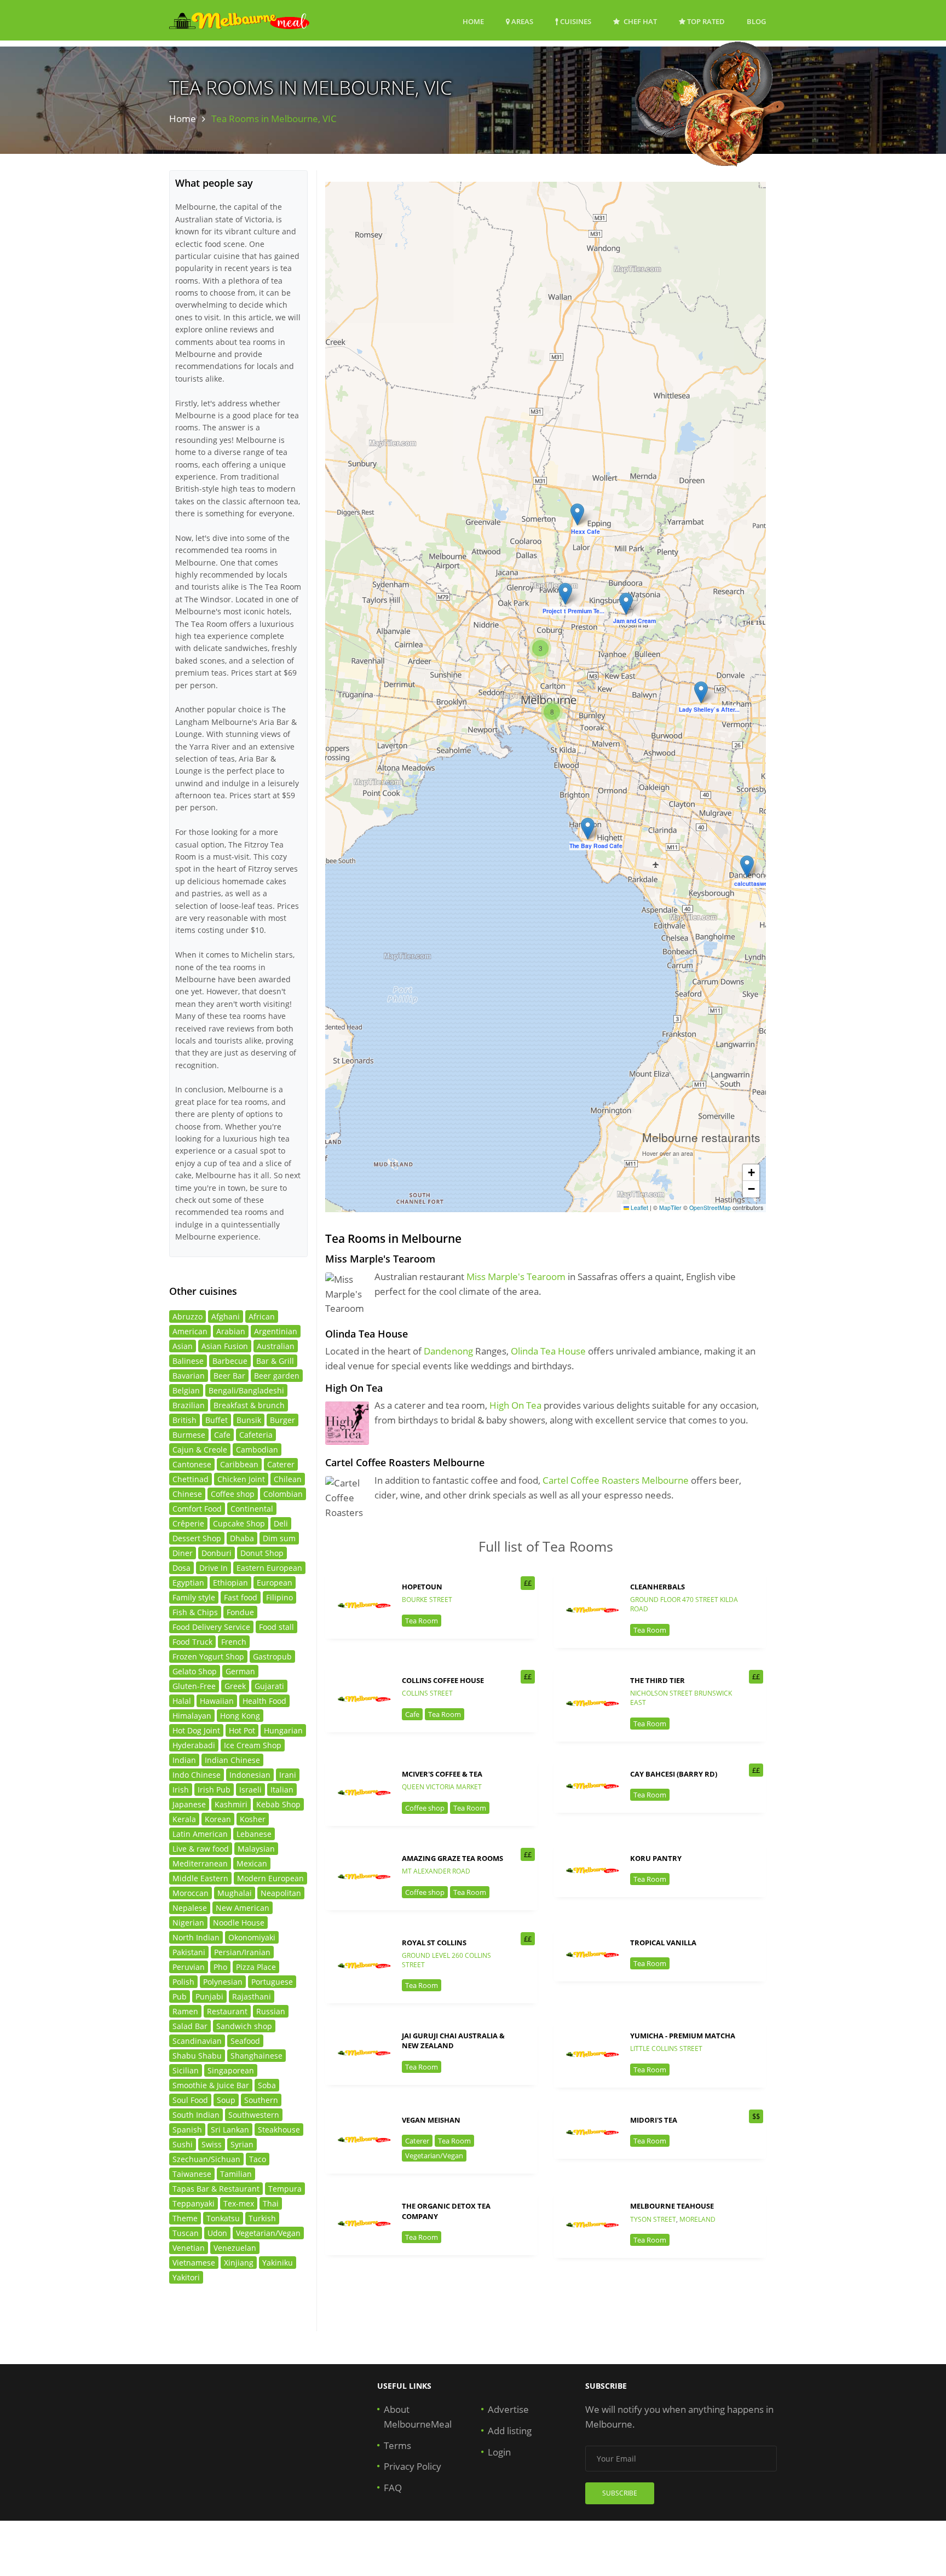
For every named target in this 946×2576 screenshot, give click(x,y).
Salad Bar (190, 2026)
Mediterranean (200, 1863)
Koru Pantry (656, 1858)
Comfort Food (197, 1509)
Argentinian (276, 1331)
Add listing (510, 2431)
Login (499, 2452)
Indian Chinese (232, 1760)
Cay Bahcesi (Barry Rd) (674, 1774)
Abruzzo (188, 1316)
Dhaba (242, 1538)
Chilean (288, 1479)
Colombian (283, 1494)
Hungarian (283, 1730)
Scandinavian (197, 2041)
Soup (226, 2100)
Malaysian (256, 1849)
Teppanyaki (194, 2203)
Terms (397, 2445)
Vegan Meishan (431, 2120)
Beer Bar (229, 1376)
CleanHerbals (657, 1587)
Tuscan (186, 2233)
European (275, 1583)
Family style (194, 1597)
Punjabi (209, 1996)
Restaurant (227, 2011)
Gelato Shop (195, 1671)
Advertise (508, 2409)
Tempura (285, 2189)
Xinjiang (239, 2263)
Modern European (270, 1878)
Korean (218, 1819)
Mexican (252, 1863)
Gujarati (269, 1686)
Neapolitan (281, 1893)
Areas (521, 21)
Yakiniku (278, 2263)
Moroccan (191, 1893)
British (184, 1420)
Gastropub (272, 1656)
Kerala (184, 1819)
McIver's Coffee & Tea (442, 1774)
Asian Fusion (225, 1346)
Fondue (240, 1612)
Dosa (181, 1568)
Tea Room (422, 1621)
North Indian (196, 1937)
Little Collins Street (666, 2048)
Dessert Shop (197, 1538)
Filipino (279, 1597)
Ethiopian (230, 1583)
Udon (217, 2233)
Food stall (276, 1627)
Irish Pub (214, 1790)
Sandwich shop (244, 2026)
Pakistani (189, 1952)
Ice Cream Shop (253, 1745)
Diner (183, 1553)
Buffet (217, 1420)
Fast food (241, 1597)
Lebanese (254, 1834)
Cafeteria (256, 1435)
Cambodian (257, 1450)
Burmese (189, 1435)
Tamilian (236, 2174)
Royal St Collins (434, 1943)
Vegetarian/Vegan (434, 2156)
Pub (180, 1996)
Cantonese (192, 1464)
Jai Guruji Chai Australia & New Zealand (453, 2041)
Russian (271, 2011)
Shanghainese (256, 2056)
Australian (276, 1346)
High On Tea (515, 1405)
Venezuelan (235, 2248)
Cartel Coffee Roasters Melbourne (616, 1480)
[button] (577, 514)
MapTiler (670, 1208)
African (262, 1316)
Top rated (705, 21)
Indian (184, 1760)
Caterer (417, 2141)
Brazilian (189, 1405)
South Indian (196, 2115)
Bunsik (249, 1420)
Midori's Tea (654, 2120)
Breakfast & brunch (249, 1405)
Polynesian (223, 1982)
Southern (261, 2100)
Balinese (188, 1361)
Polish (183, 1982)
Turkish (262, 2218)
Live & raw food (201, 1849)
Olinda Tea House (548, 1351)
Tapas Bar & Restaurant (216, 2189)
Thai (271, 2203)
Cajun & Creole (200, 1450)
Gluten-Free (194, 1686)
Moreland (697, 2219)
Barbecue (230, 1361)
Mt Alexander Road (436, 1871)
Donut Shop (262, 1553)
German (240, 1671)
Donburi (217, 1553)
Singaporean (231, 2070)
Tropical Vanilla (663, 1943)
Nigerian (188, 1923)
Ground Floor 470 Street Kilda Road (684, 1604)
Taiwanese (192, 2174)
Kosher (253, 1819)
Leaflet (639, 1208)
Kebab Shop (278, 1804)
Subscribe (620, 2493)
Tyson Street (653, 2219)
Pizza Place (256, 1967)
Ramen (185, 2011)
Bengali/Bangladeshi (246, 1390)
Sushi (183, 2144)
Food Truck (192, 1642)
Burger (282, 1420)
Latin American (200, 1834)
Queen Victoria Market (442, 1787)
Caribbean (239, 1464)
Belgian (186, 1390)
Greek (235, 1686)
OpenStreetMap (710, 1208)
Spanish (187, 2130)
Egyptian (188, 1583)
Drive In (214, 1568)
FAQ (393, 2488)
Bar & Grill (275, 1361)
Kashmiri (231, 1804)
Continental (252, 1509)
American (190, 1331)
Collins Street (427, 1693)
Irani (288, 1775)
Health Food (264, 1701)
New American (243, 1908)
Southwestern (254, 2115)
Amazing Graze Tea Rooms (452, 1858)
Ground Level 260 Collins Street (446, 1960)
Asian (183, 1346)
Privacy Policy (413, 2466)
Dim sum (279, 1538)
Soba (267, 2085)
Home (473, 21)
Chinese (187, 1494)
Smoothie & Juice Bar (211, 2085)
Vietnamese (194, 2263)
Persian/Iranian (242, 1952)
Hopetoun (422, 1587)
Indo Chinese (197, 1775)
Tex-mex (239, 2203)
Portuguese (272, 1982)
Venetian (189, 2248)
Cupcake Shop (239, 1523)
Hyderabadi (194, 1745)
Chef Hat (639, 21)
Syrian (242, 2144)
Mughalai (235, 1893)
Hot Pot (242, 1730)
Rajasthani (252, 1996)
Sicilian (186, 2070)
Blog (756, 21)
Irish (181, 1790)
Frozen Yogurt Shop (208, 1656)
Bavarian (189, 1376)
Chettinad (191, 1479)
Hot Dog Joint (196, 1730)
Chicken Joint (241, 1479)
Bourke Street (427, 1600)
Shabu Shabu (197, 2056)
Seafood (245, 2041)
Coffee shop (425, 1808)
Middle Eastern (200, 1878)
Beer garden (277, 1376)
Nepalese (190, 1908)
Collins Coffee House (443, 1680)
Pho (220, 1967)
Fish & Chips (195, 1612)
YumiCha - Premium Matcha (683, 2036)
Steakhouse (279, 2130)
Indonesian (250, 1775)
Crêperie (188, 1523)
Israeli (250, 1790)
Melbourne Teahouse (672, 2206)
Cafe (412, 1714)
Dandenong (448, 1351)
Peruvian (189, 1967)
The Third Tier (657, 1680)
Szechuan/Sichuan (206, 2159)
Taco (258, 2159)
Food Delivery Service (211, 1627)
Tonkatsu (223, 2218)
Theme (185, 2218)
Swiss (212, 2144)
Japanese (189, 1804)
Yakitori (186, 2277)
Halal (182, 1701)
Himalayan (192, 1716)
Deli (281, 1523)
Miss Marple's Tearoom (516, 1277)
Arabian (231, 1331)
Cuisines (575, 21)
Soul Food (190, 2100)
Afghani (226, 1316)
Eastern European (269, 1568)
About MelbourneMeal (418, 2417)
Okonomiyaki (252, 1937)
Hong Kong (240, 1716)
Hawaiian (217, 1701)
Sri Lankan (230, 2130)
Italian (282, 1790)
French (234, 1642)
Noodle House (239, 1923)
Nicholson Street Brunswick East (681, 1698)
